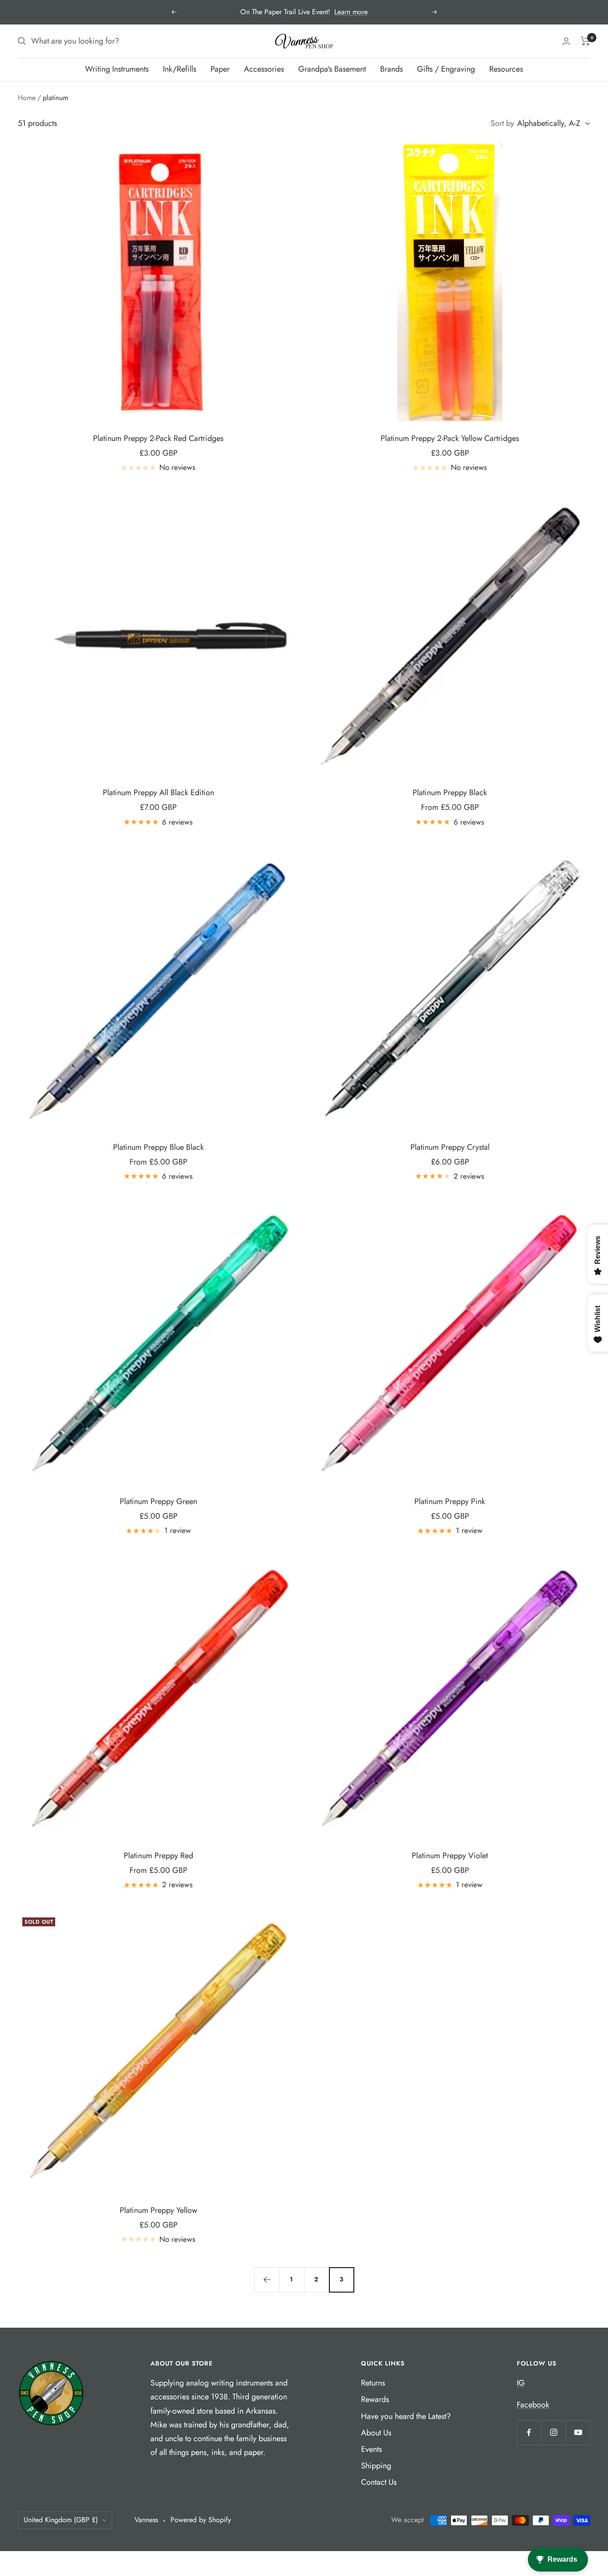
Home (27, 98)
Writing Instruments (117, 69)
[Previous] (267, 2280)
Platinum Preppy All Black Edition (158, 793)
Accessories (264, 69)
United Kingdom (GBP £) (61, 2520)
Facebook (533, 2405)
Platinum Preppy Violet (450, 1856)
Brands (391, 69)
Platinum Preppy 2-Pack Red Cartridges (158, 438)
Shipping (376, 2466)
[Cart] (586, 41)
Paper (220, 69)
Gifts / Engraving (446, 69)
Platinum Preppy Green (158, 1501)
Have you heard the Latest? (406, 2416)
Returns (373, 2383)
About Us (376, 2433)
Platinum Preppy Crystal (450, 1147)
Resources (506, 69)
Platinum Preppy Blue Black (158, 1147)
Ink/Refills (180, 69)
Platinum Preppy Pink (450, 1501)
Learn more (351, 12)
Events (371, 2449)
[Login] (566, 41)
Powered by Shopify (201, 2520)
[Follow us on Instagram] (553, 2432)
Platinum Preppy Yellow (158, 2210)
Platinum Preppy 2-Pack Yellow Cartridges (450, 438)
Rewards (375, 2399)
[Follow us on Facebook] (529, 2432)
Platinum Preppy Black (450, 793)
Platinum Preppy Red (158, 1856)
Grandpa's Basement (332, 69)
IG (521, 2383)
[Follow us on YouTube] (578, 2432)
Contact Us (379, 2482)
